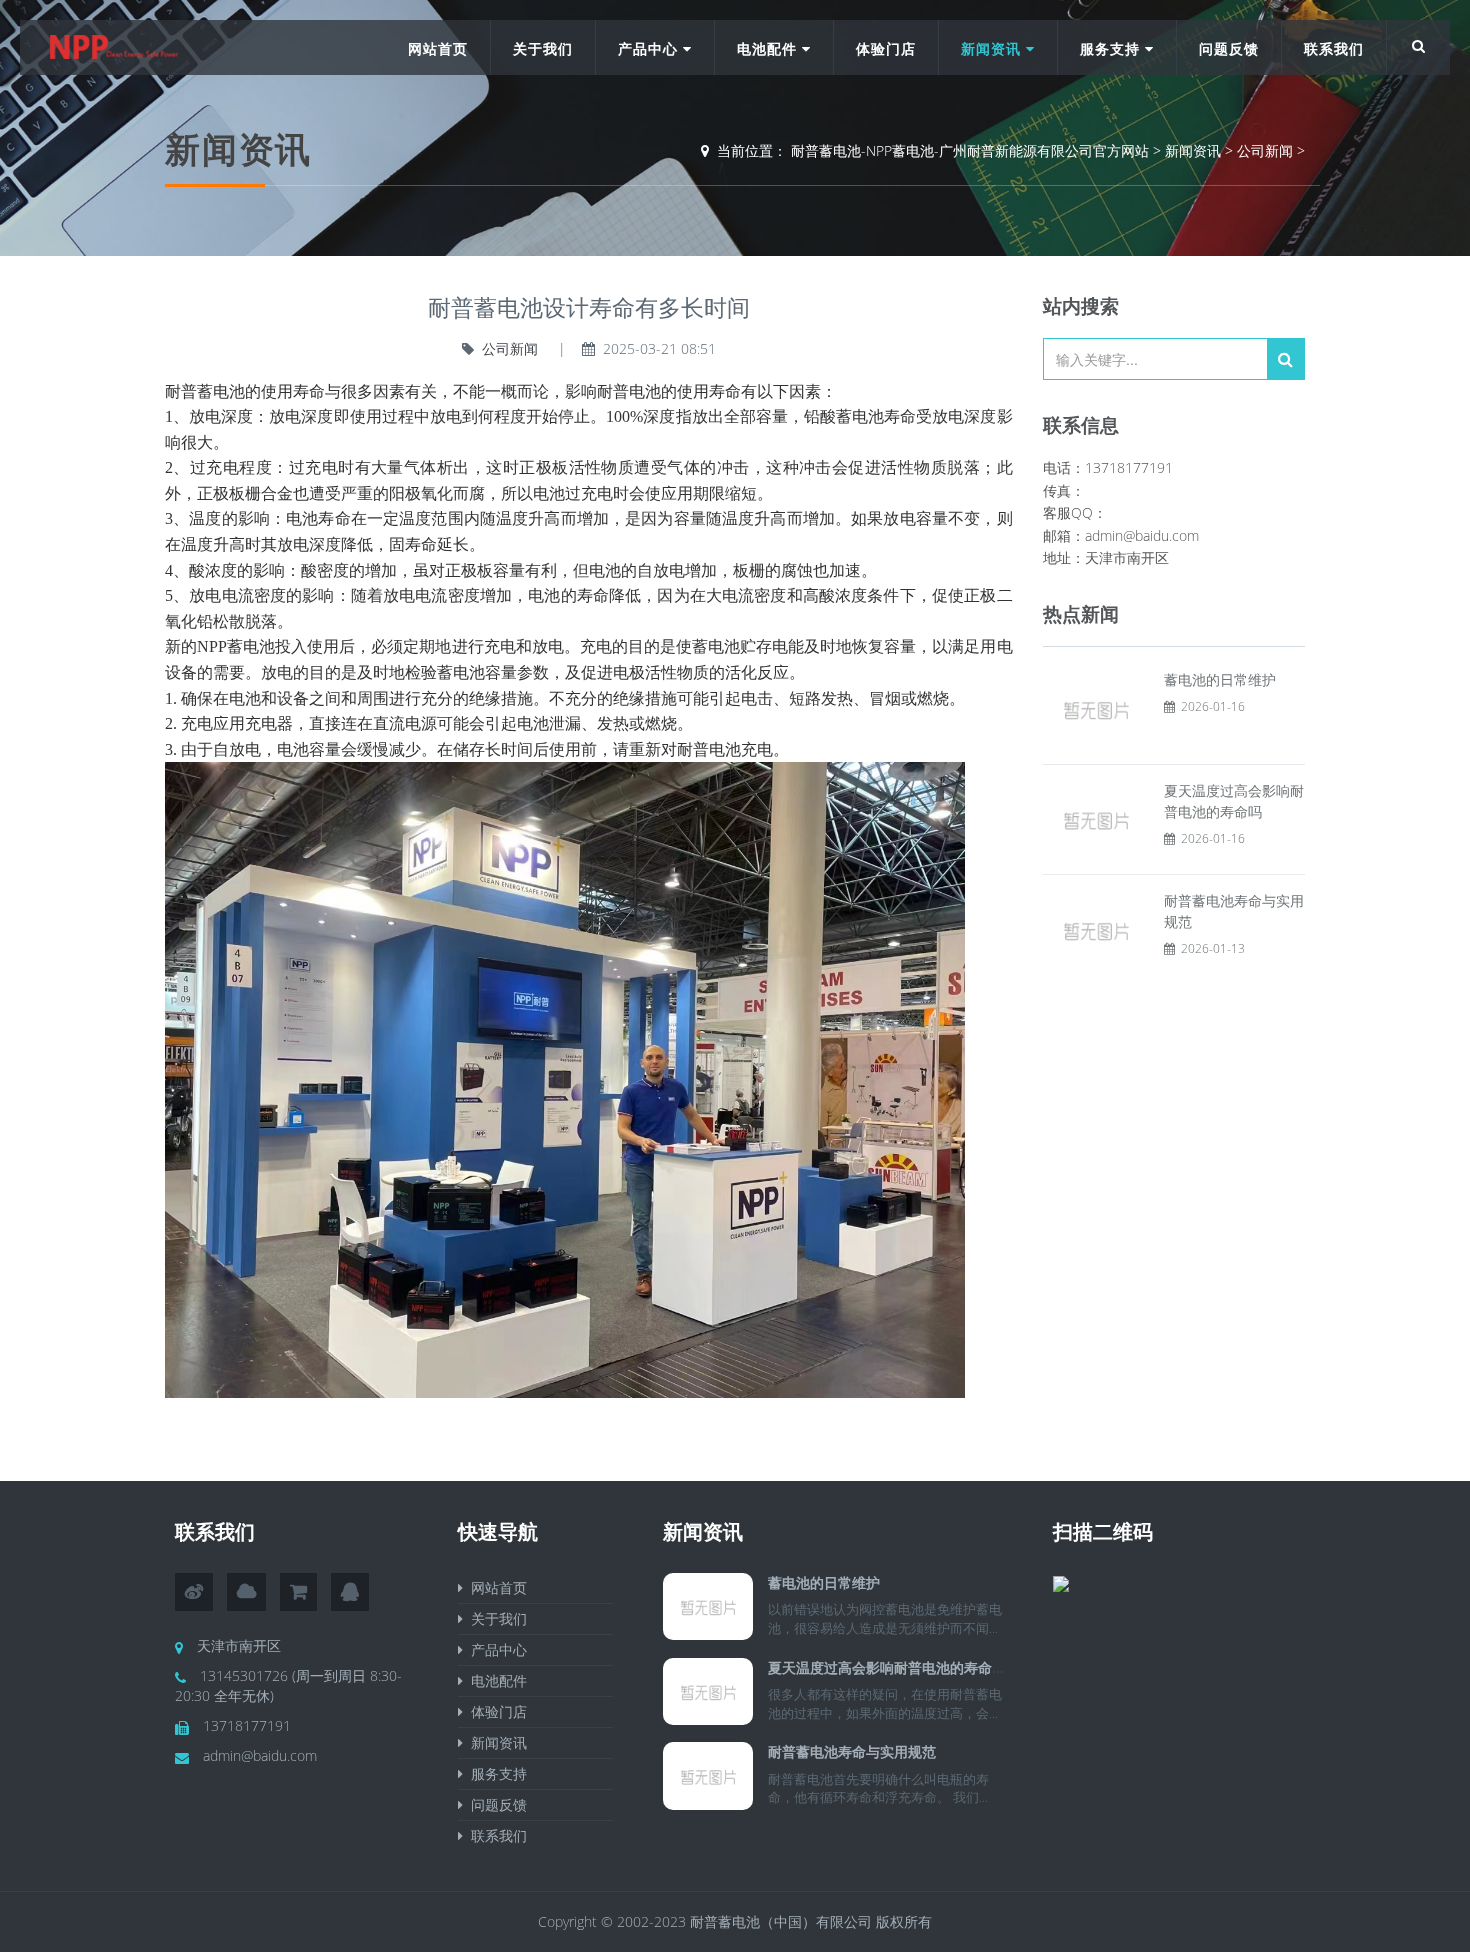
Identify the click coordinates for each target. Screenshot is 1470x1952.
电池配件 (769, 48)
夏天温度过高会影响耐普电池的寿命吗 (887, 1667)
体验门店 (886, 48)
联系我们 (1334, 48)
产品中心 (650, 48)
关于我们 (543, 48)
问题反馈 (1229, 48)
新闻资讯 (993, 48)
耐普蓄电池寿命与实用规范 (852, 1751)
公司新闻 (1265, 150)
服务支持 (1112, 48)
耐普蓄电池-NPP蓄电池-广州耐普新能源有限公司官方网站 (970, 150)
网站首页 (438, 48)
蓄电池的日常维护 (1220, 679)
